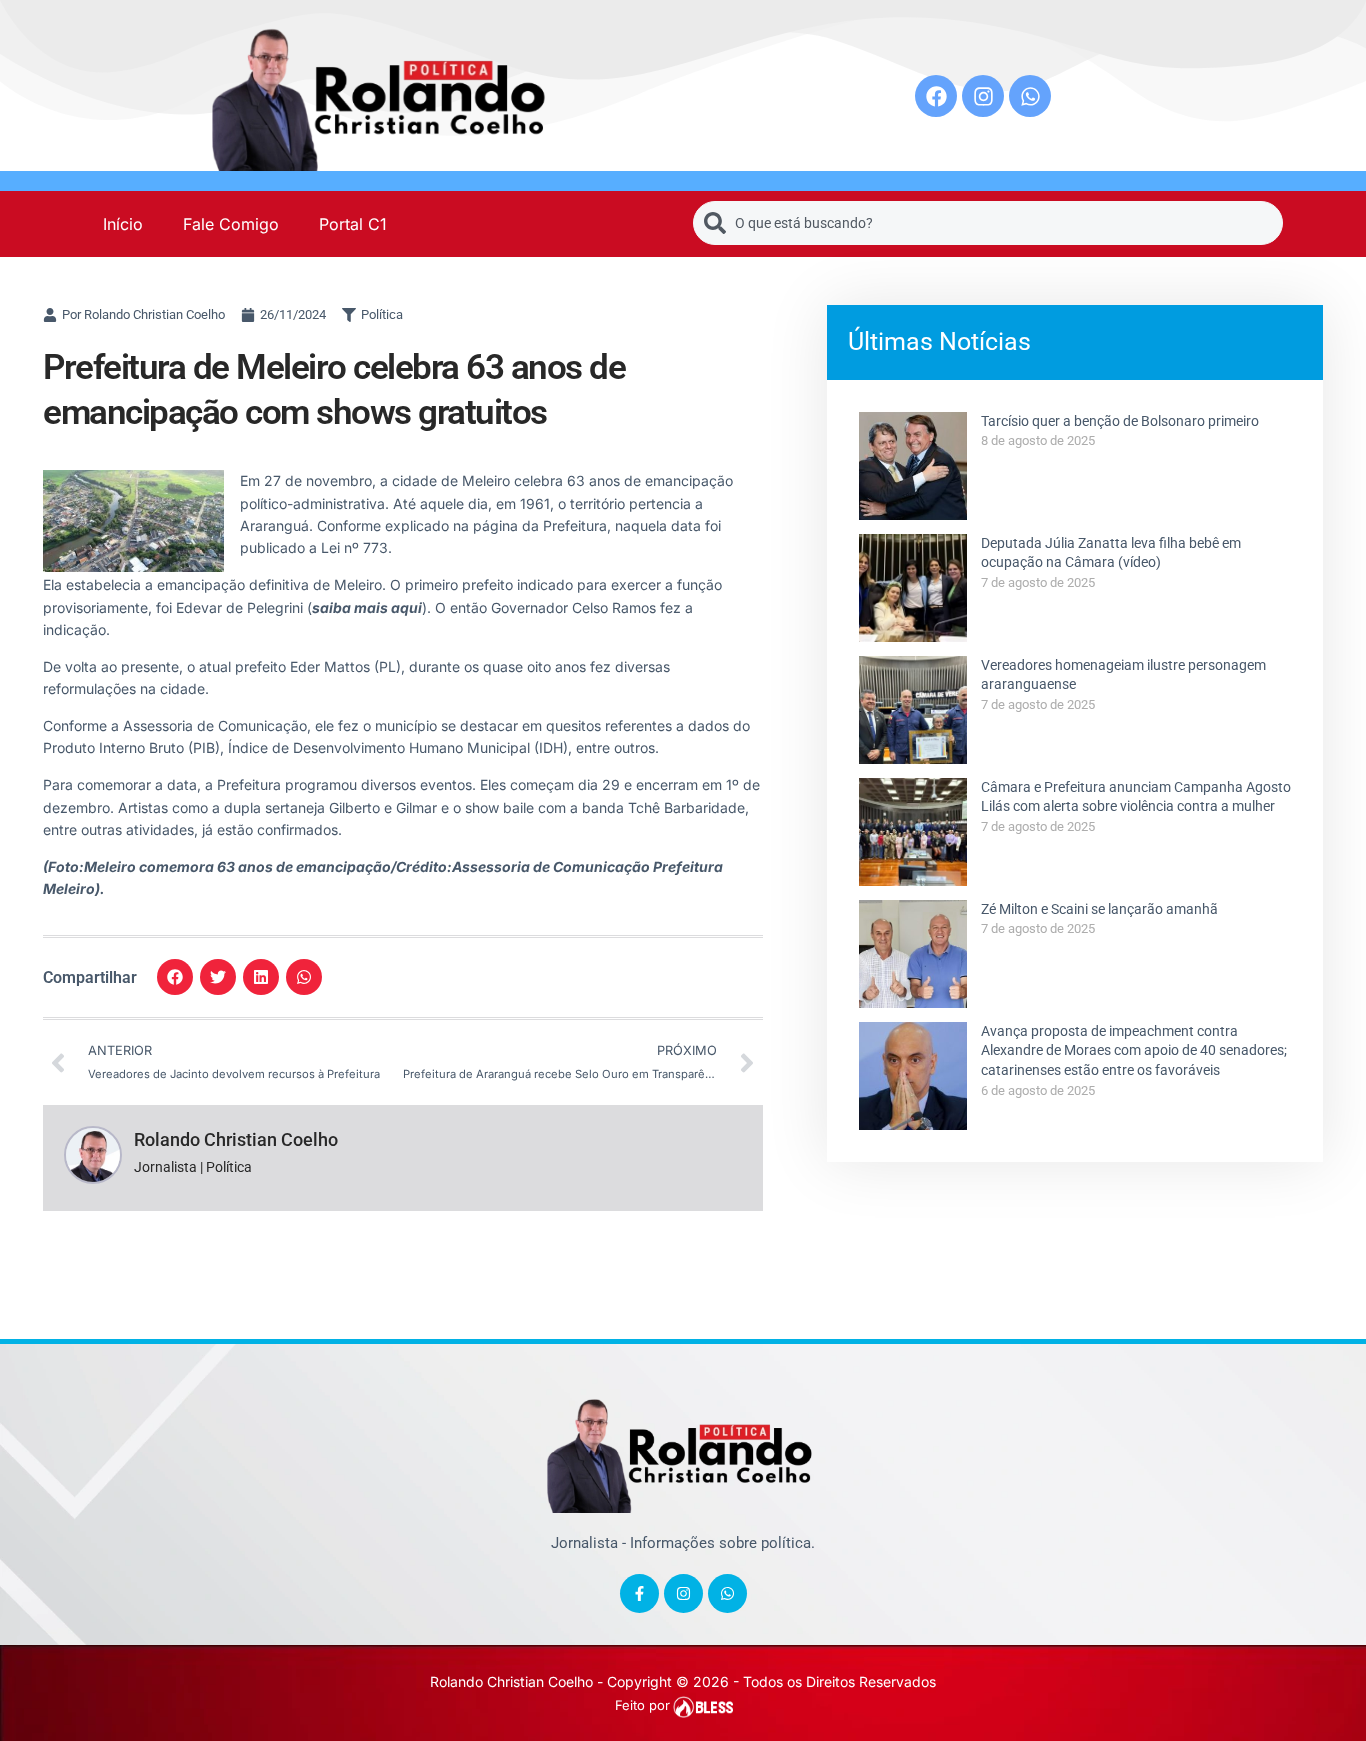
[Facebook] (936, 96)
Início (123, 224)
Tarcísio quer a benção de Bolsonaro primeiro (1120, 421)
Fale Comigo (231, 224)
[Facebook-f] (639, 1593)
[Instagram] (983, 96)
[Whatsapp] (1030, 96)
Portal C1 (353, 224)
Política (382, 314)
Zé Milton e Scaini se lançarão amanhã (1099, 909)
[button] (175, 977)
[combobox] (988, 223)
